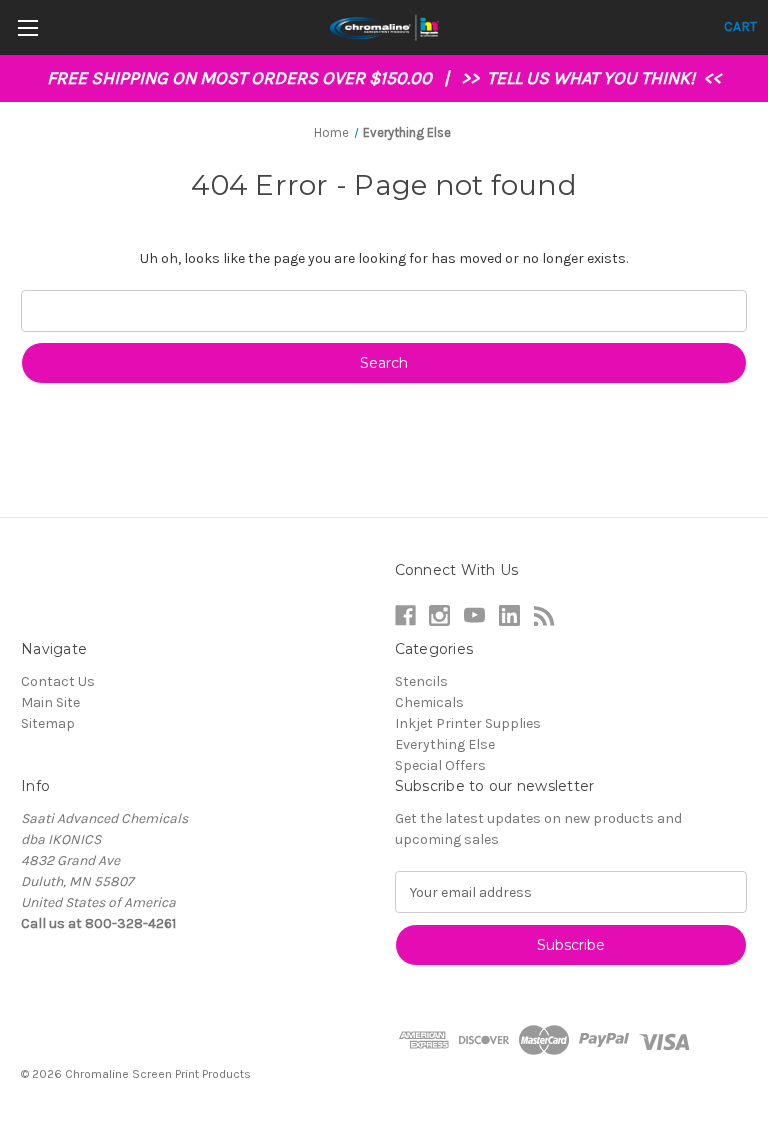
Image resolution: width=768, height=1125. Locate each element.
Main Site (50, 702)
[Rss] (544, 615)
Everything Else (445, 744)
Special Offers (440, 765)
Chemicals (429, 702)
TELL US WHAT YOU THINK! (593, 78)
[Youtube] (474, 615)
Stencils (421, 681)
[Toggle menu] (27, 27)
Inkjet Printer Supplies (468, 723)
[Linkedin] (509, 615)
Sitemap (48, 723)
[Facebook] (405, 615)
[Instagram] (439, 615)
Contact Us (58, 681)
